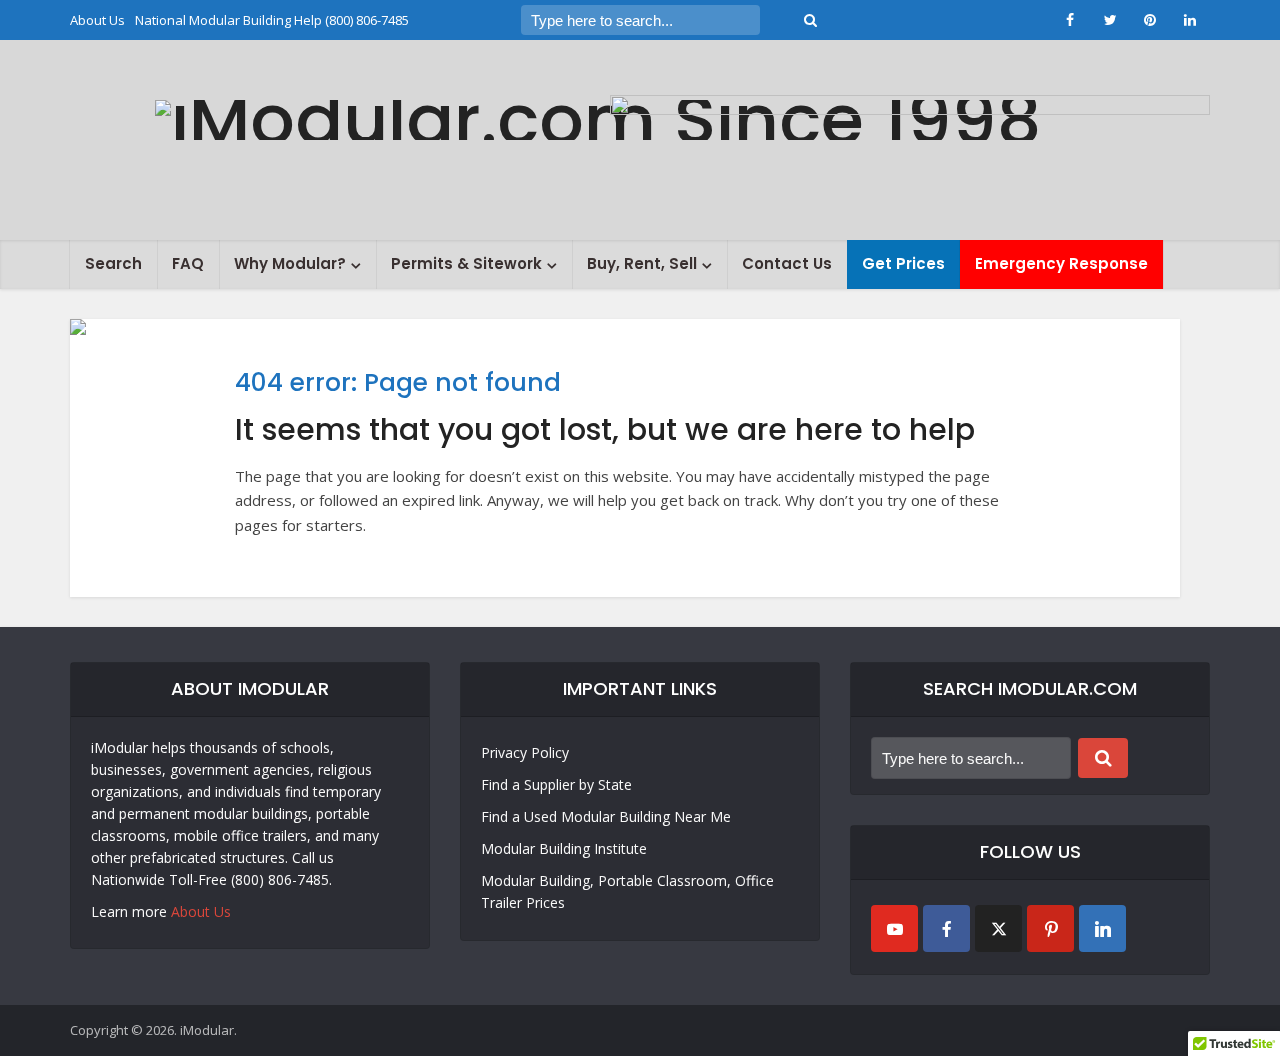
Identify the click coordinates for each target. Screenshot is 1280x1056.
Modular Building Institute (564, 848)
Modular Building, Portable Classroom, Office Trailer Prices (627, 891)
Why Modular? (290, 263)
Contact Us (787, 263)
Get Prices (903, 263)
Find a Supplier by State (556, 784)
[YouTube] (894, 928)
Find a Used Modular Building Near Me (606, 816)
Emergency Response (1061, 263)
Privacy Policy (525, 752)
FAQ (188, 263)
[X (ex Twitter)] (998, 928)
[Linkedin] (1102, 928)
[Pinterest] (1050, 928)
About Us (97, 20)
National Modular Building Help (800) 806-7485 (272, 20)
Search (113, 263)
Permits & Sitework (466, 263)
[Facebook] (946, 928)
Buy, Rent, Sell (642, 263)
